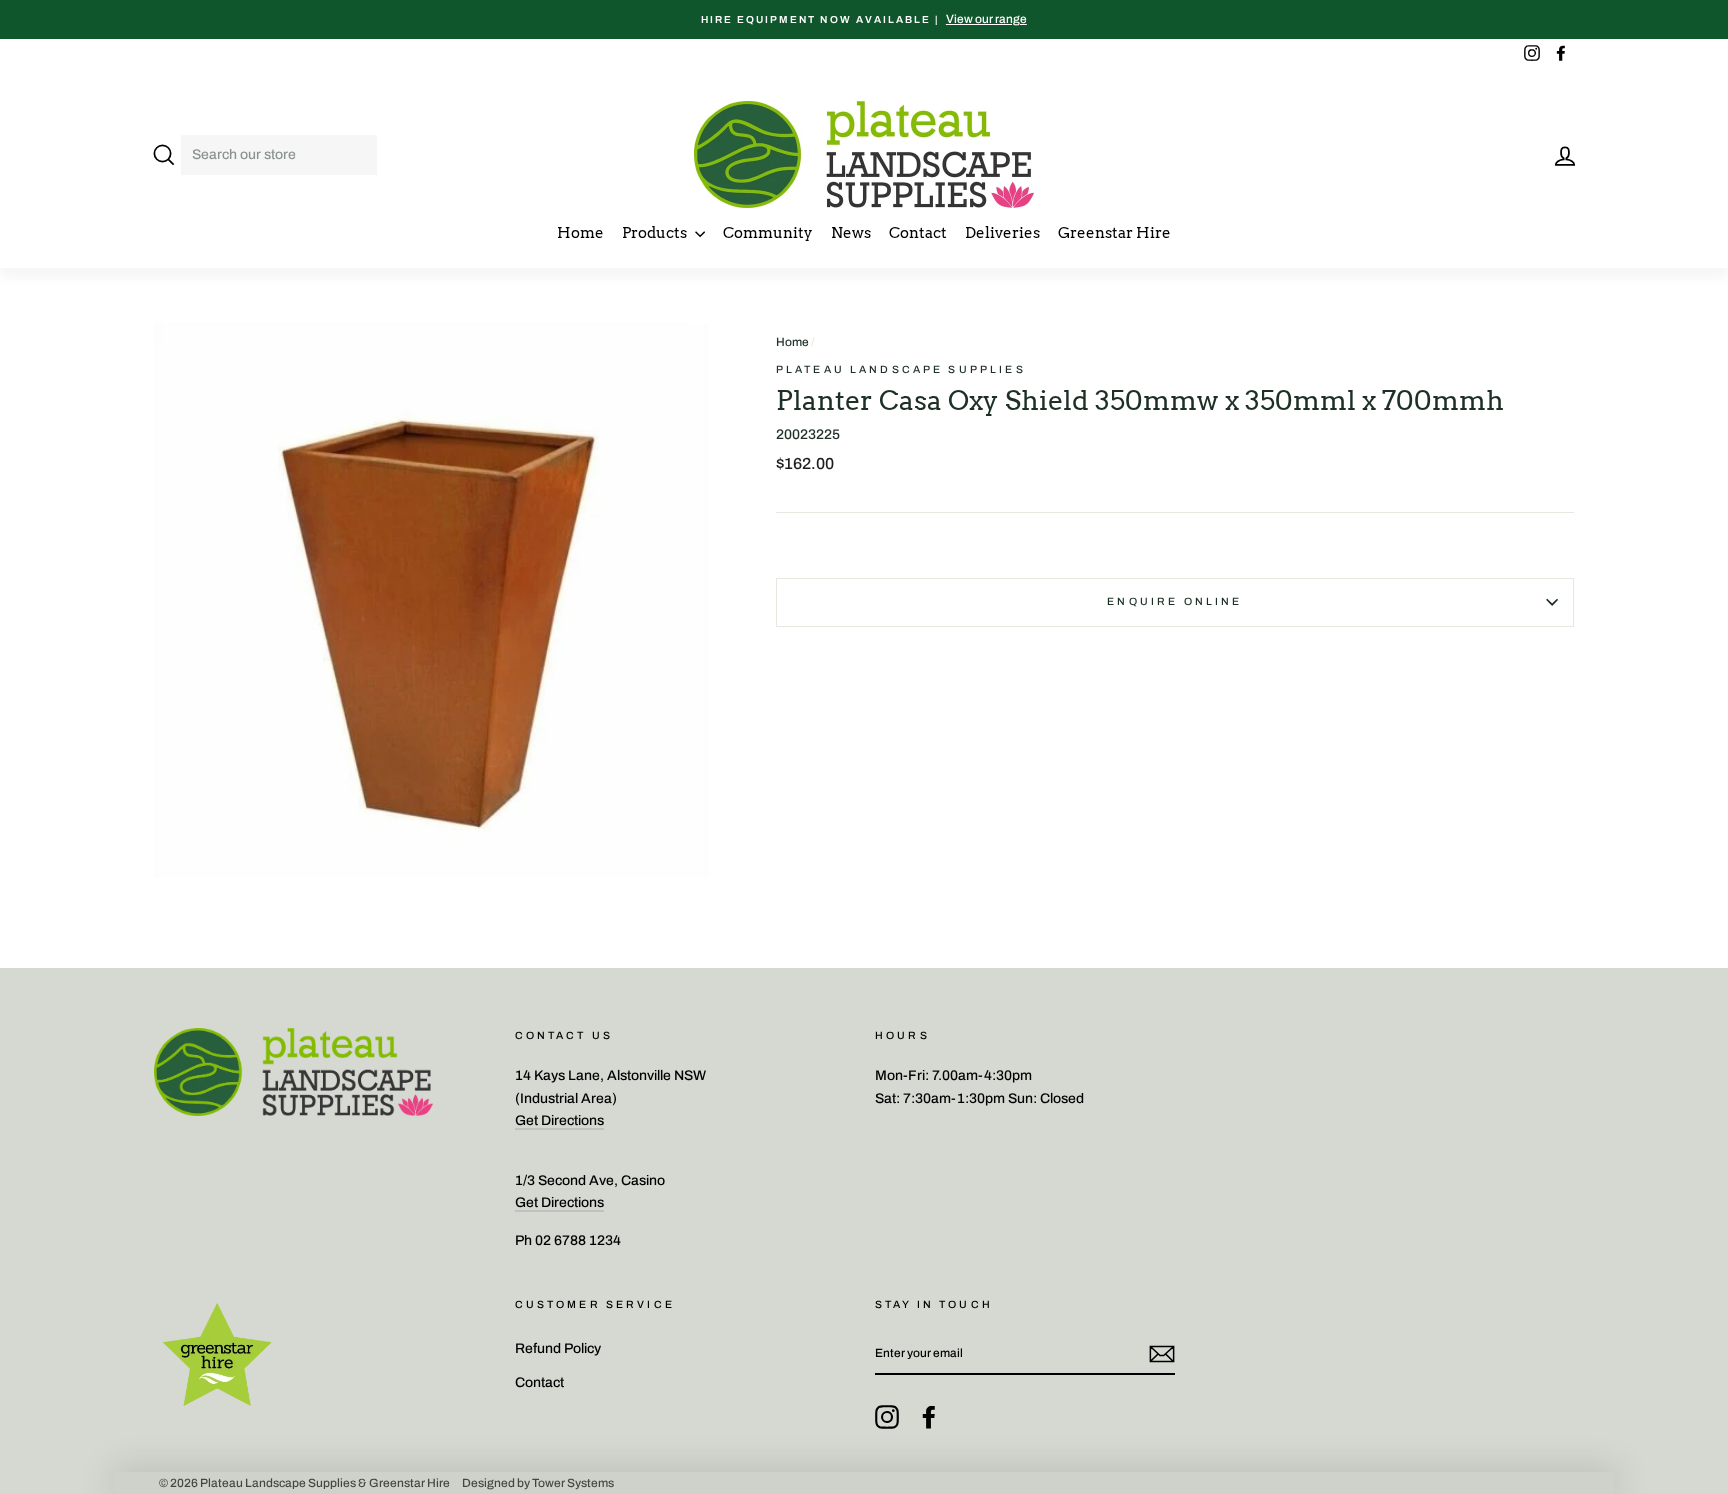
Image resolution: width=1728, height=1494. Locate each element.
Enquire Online (1174, 601)
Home (580, 233)
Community (768, 233)
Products (656, 233)
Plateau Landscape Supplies (901, 369)
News (851, 233)
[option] (864, 19)
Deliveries (1002, 233)
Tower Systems (573, 1483)
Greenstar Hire (1114, 233)
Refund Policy (558, 1348)
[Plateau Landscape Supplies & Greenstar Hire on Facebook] (929, 1417)
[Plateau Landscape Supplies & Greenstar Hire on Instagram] (887, 1417)
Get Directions (559, 1120)
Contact (918, 233)
